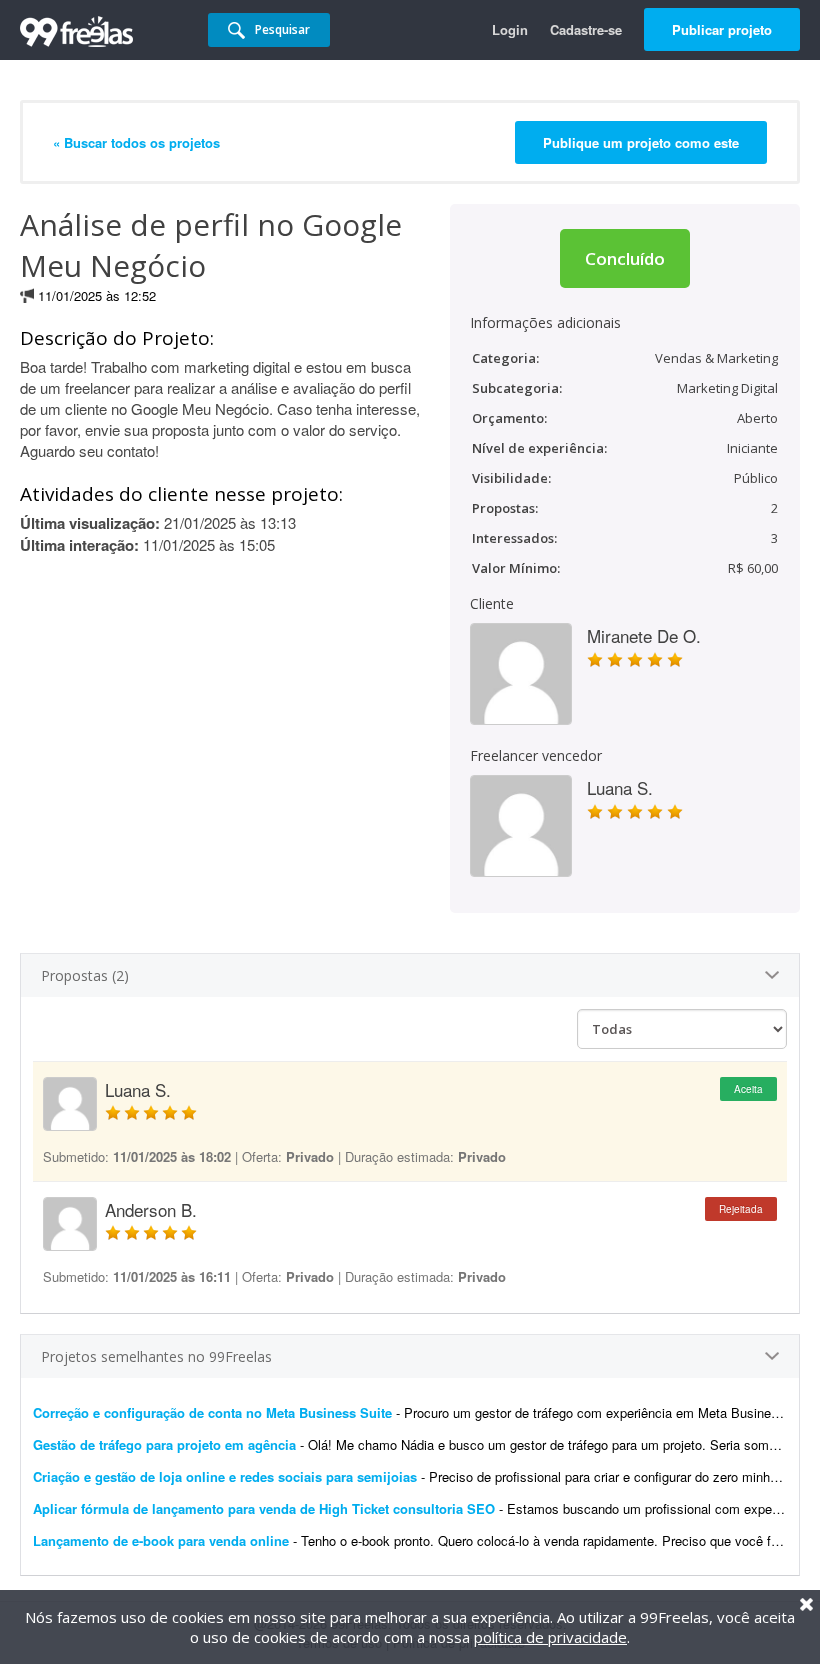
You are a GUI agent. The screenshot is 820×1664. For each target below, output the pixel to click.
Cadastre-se (586, 29)
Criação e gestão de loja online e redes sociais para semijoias (225, 1476)
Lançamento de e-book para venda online (161, 1540)
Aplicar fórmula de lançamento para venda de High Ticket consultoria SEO (264, 1508)
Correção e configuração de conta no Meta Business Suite (212, 1412)
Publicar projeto (722, 29)
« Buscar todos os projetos (136, 142)
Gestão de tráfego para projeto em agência (164, 1444)
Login (510, 29)
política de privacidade (550, 1637)
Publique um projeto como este (641, 142)
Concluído (625, 258)
